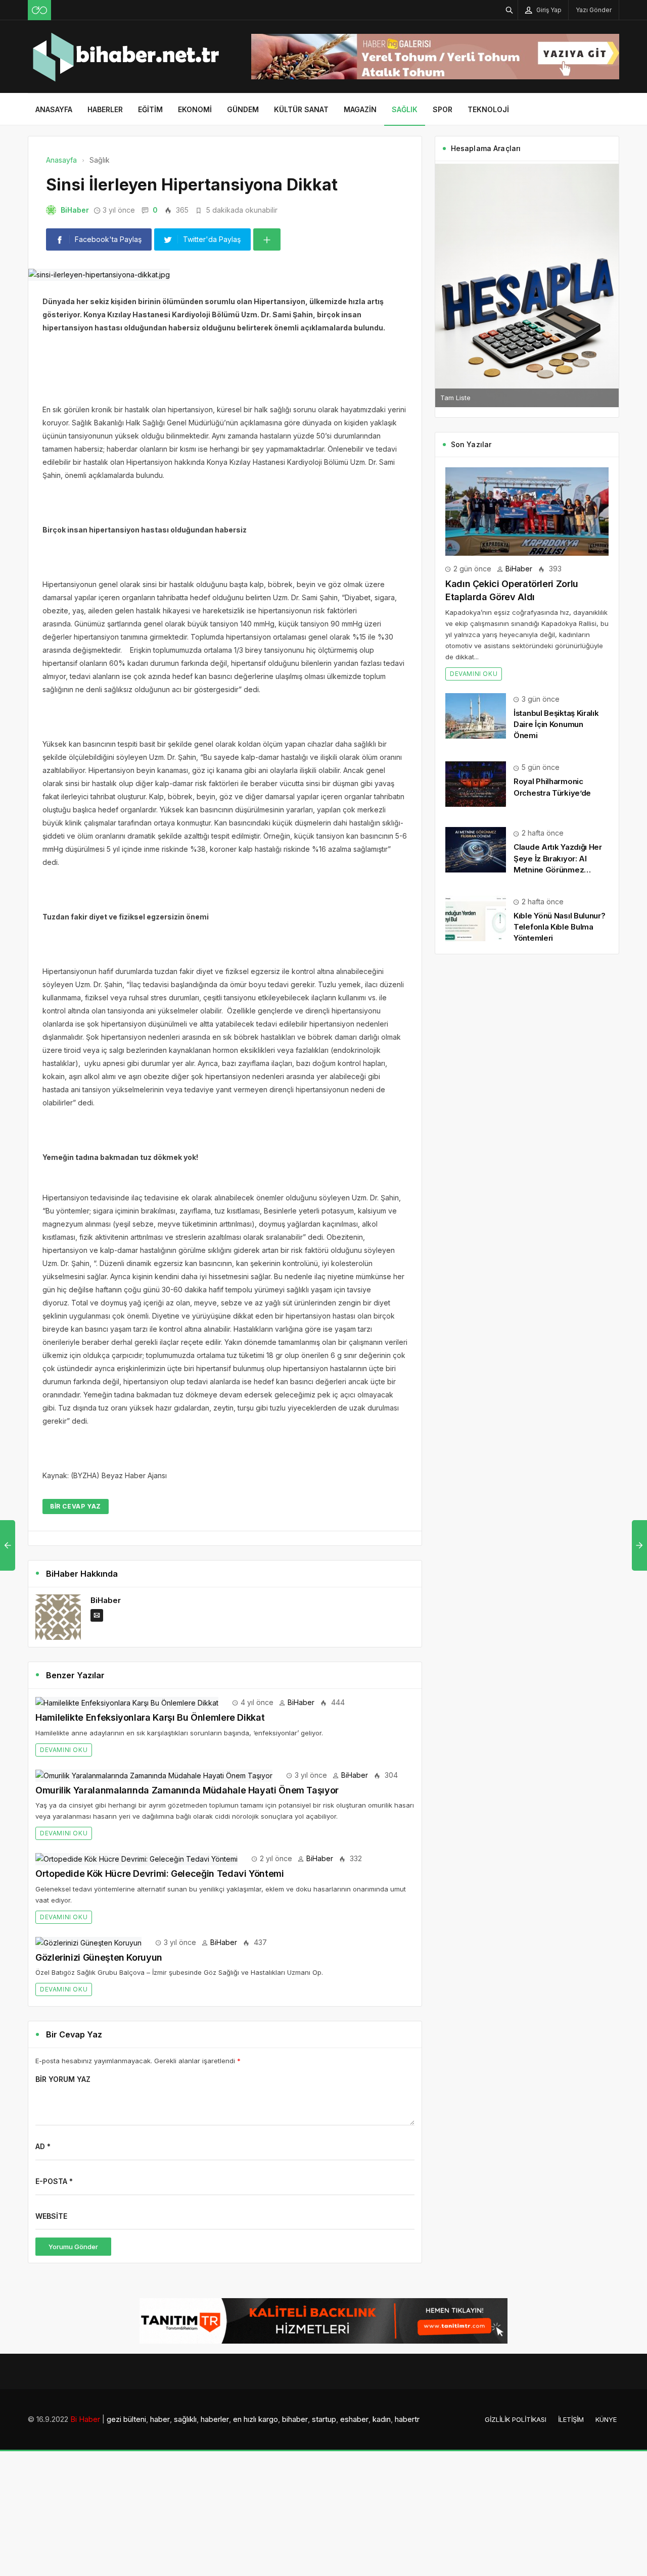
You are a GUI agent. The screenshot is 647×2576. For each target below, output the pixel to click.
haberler (215, 2419)
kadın (382, 2419)
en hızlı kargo (256, 2419)
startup (324, 2419)
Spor (443, 109)
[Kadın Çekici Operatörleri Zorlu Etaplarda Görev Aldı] (527, 511)
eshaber (354, 2419)
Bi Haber (85, 2419)
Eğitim (150, 109)
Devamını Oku (64, 1750)
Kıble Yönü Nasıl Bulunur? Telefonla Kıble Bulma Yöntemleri (560, 927)
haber (160, 2419)
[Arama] (510, 10)
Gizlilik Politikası (516, 2419)
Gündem (243, 109)
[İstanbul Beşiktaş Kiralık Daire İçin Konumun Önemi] (476, 715)
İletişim (571, 2419)
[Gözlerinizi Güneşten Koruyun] (88, 1942)
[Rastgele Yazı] (39, 10)
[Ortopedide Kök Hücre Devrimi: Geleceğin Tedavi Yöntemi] (136, 1858)
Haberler (105, 109)
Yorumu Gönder (73, 2247)
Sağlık (405, 109)
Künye (606, 2419)
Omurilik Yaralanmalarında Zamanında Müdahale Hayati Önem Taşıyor (187, 1790)
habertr (407, 2419)
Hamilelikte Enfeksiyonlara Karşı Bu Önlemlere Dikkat (150, 1717)
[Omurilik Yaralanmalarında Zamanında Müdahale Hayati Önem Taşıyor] (154, 1775)
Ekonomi (195, 109)
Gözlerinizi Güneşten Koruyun (99, 1957)
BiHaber (75, 210)
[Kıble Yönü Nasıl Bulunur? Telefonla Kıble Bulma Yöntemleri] (476, 918)
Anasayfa (54, 109)
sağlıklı (185, 2419)
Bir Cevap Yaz (76, 1506)
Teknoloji (488, 109)
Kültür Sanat (301, 109)
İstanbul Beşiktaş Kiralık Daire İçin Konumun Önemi (556, 724)
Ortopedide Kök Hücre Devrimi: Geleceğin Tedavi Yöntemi (160, 1874)
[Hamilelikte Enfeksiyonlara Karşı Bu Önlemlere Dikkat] (127, 1702)
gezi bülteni (126, 2419)
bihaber (295, 2419)
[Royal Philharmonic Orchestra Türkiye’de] (476, 783)
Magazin (360, 109)
